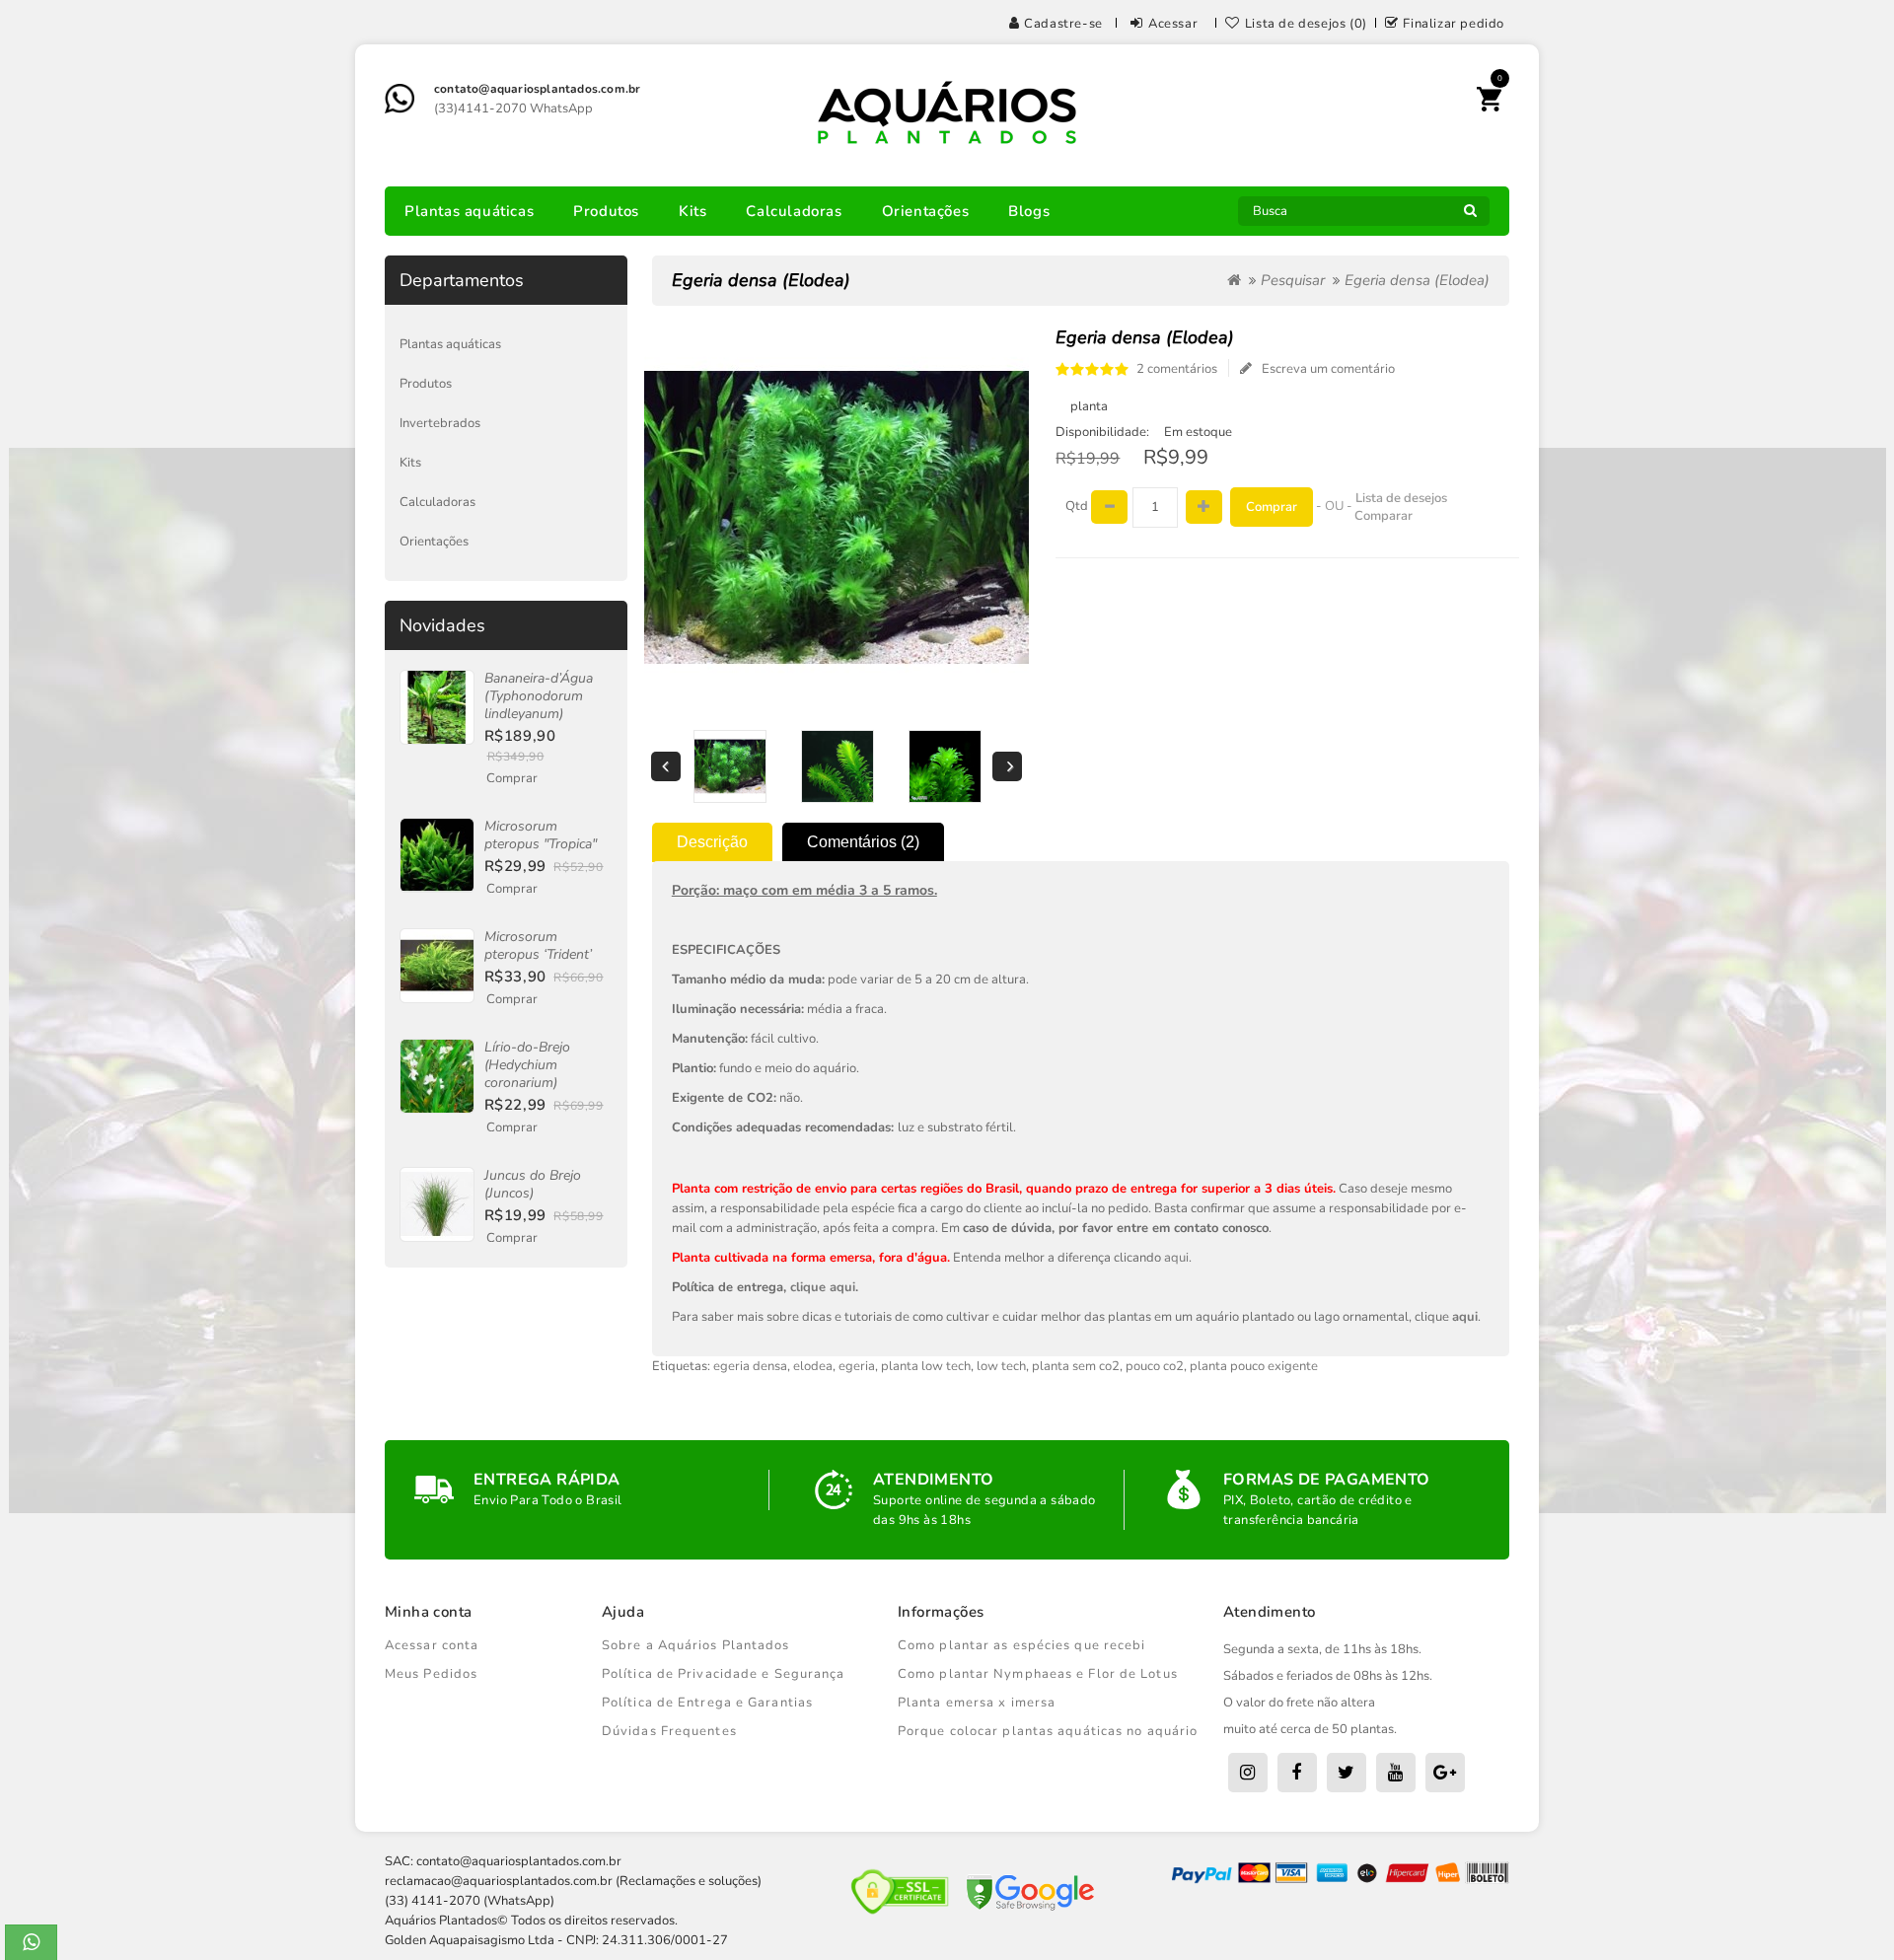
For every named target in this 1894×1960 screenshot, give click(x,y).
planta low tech (926, 1366)
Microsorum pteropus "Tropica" (541, 835)
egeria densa (750, 1366)
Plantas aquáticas (469, 211)
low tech (1001, 1366)
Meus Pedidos (431, 1674)
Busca (1470, 216)
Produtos (606, 211)
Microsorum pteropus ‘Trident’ (538, 945)
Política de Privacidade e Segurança (724, 1674)
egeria (857, 1366)
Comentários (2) (863, 842)
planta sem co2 (1076, 1366)
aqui (1176, 1258)
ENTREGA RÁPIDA (547, 1480)
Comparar (1384, 516)
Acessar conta (432, 1645)
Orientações (926, 211)
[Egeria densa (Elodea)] (729, 766)
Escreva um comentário (1328, 369)
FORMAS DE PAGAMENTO (1327, 1480)
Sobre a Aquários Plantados (696, 1645)
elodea (813, 1366)
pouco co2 (1155, 1366)
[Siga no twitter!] (1347, 1773)
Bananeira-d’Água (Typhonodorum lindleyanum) (539, 696)
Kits (692, 211)
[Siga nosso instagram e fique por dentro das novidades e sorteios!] (1248, 1773)
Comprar (512, 778)
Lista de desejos (1401, 498)
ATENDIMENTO (933, 1480)
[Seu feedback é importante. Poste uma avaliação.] (1445, 1773)
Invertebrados (440, 423)
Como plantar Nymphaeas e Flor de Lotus (1038, 1674)
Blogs (1029, 211)
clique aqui (823, 1287)
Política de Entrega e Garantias (707, 1703)
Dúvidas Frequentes (669, 1731)
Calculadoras (794, 211)
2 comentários (1177, 369)
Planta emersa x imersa (977, 1703)
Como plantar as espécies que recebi (1022, 1645)
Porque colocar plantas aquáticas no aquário (1048, 1731)
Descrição (712, 842)
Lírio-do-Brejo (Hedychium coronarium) (527, 1065)
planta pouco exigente (1254, 1366)
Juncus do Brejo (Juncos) (533, 1184)
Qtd (1077, 506)
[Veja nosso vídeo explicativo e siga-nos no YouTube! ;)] (1396, 1773)
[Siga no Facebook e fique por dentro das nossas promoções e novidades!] (1297, 1773)
